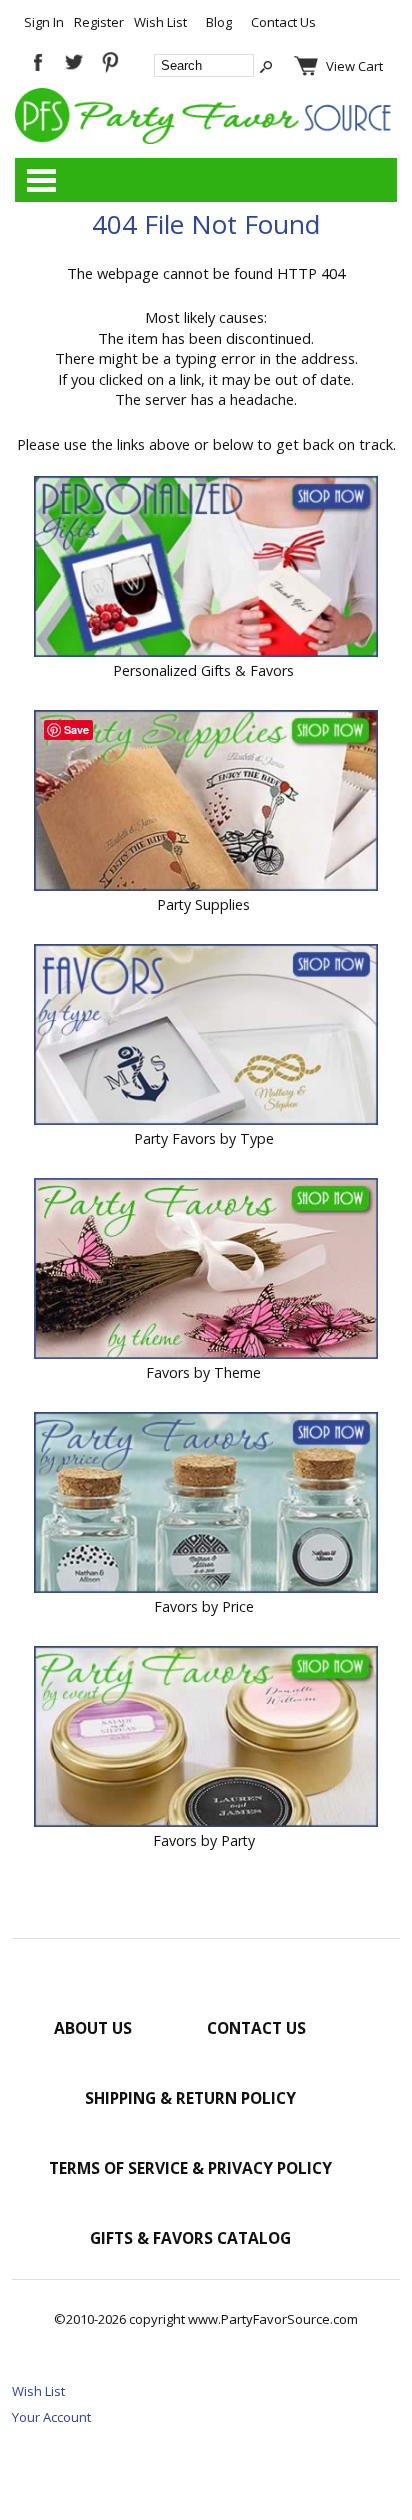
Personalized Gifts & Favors (203, 670)
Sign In (44, 22)
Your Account (51, 2417)
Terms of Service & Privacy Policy (190, 2168)
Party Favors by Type (204, 1138)
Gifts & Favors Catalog (190, 2238)
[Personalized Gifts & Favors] (206, 568)
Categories (41, 180)
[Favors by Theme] (206, 1270)
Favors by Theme (203, 1372)
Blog (219, 22)
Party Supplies (203, 904)
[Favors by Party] (206, 1738)
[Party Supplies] (206, 802)
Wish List (160, 22)
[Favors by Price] (206, 1504)
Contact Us (283, 22)
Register (99, 22)
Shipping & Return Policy (190, 2098)
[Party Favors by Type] (206, 1036)
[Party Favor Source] (206, 139)
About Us (93, 2028)
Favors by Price (204, 1606)
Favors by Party (204, 1840)
